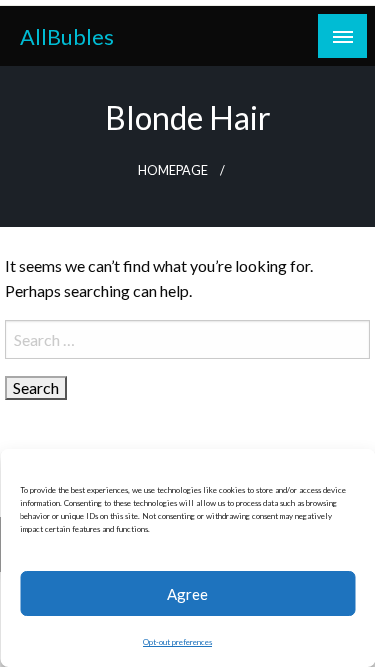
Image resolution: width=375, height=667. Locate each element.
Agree (187, 594)
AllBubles (67, 37)
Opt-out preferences (177, 642)
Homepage (173, 170)
